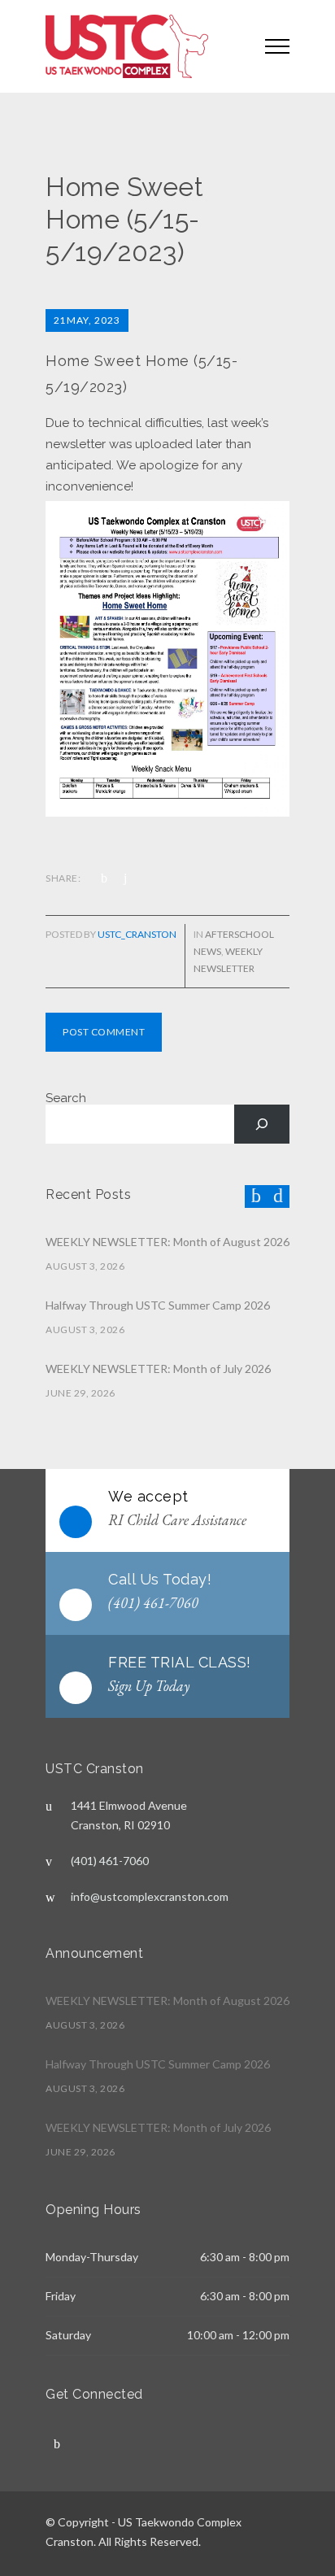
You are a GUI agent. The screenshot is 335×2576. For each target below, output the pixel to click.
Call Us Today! (160, 1579)
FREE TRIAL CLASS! (180, 1662)
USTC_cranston (137, 934)
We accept (148, 1496)
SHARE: (63, 878)
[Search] (262, 1124)
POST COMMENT (104, 1032)
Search (66, 1098)
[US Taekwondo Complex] (143, 46)
